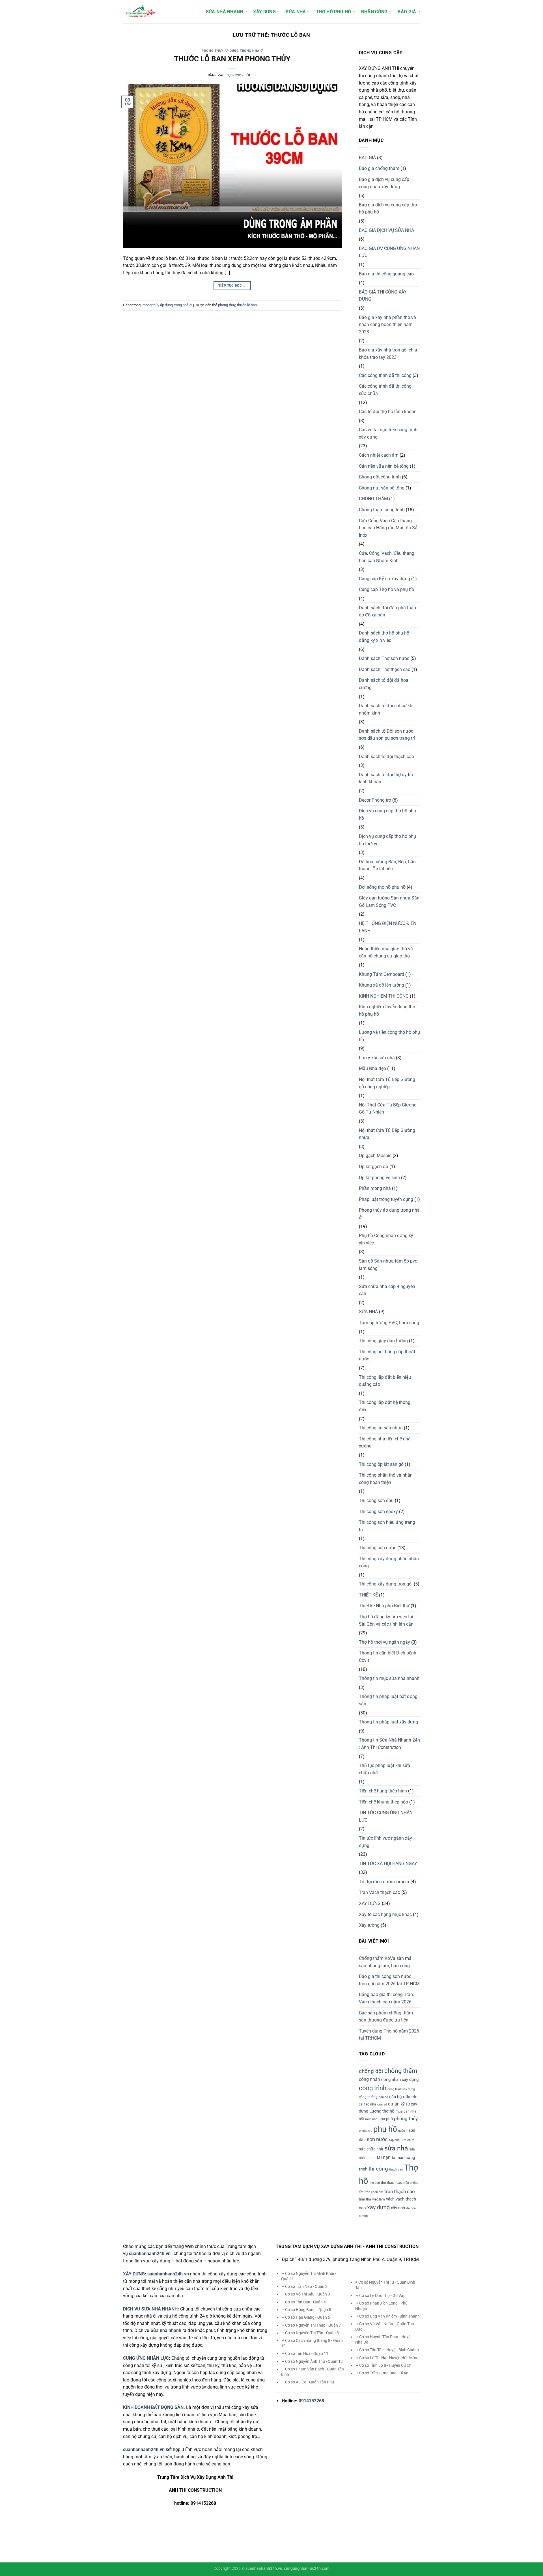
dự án (394, 2104)
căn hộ (383, 2097)
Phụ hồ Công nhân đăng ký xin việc (386, 1239)
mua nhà (371, 2119)
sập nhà (394, 2140)
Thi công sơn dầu (376, 1500)
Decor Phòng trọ (375, 800)
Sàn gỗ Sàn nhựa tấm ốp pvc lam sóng (388, 1265)
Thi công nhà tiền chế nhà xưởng (385, 1443)
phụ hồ (385, 2129)
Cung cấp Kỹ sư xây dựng (384, 579)
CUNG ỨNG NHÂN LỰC (146, 2358)
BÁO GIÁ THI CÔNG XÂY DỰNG (383, 296)
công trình (373, 2088)
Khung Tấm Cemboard (382, 974)
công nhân (369, 2079)
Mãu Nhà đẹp (372, 1068)
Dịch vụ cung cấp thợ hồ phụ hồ (387, 815)
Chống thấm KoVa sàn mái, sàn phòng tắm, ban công (386, 1962)
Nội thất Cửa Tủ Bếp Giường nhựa (387, 1134)
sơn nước (377, 2139)
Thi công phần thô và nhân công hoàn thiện (386, 1479)
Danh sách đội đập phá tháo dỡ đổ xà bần (387, 611)
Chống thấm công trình (382, 510)
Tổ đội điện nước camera (384, 1882)
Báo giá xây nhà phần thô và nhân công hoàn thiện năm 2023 (387, 325)
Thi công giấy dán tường (383, 1341)
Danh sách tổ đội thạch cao (386, 757)
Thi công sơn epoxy (378, 1512)
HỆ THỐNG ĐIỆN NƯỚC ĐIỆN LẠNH (388, 927)
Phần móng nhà (375, 1188)
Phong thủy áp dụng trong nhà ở (232, 51)
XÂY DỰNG (264, 12)
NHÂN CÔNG (374, 12)
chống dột (371, 2071)
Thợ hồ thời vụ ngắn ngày (384, 1642)
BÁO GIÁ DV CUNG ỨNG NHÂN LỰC (389, 252)
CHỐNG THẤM (373, 499)
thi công (378, 2169)
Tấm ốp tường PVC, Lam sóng (389, 1323)
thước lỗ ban (247, 305)
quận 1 (403, 2131)
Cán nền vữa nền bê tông (384, 466)
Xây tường (369, 1925)
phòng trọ (366, 2131)
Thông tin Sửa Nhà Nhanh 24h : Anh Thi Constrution (389, 1744)
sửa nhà (396, 2148)
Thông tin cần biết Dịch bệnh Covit (388, 1657)
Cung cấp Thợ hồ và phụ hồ (386, 589)
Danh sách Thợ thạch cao (385, 669)
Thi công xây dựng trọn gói (386, 1584)
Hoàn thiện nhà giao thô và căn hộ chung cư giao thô (386, 952)
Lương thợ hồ (382, 2111)
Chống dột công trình (380, 477)
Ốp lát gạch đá (374, 1167)
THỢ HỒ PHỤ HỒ (333, 12)
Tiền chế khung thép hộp (383, 1802)
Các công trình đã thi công (385, 375)
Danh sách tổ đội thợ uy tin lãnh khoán (386, 778)
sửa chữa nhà (371, 2149)
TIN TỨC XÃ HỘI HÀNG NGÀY (388, 1864)
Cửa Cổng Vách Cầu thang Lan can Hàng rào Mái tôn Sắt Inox (389, 528)
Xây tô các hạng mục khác (385, 1914)
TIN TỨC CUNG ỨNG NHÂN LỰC (386, 1816)
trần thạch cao (400, 2191)
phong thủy (227, 305)
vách (390, 2199)
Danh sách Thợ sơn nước (384, 658)
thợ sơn (375, 2183)
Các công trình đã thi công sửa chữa (385, 390)
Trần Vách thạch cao (380, 1892)
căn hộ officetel (404, 2097)
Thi (254, 75)
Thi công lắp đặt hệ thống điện (385, 1406)
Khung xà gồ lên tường (382, 985)
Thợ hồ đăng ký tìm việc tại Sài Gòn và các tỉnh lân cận (386, 1620)
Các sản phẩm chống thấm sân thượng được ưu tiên (386, 2017)
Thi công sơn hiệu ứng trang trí (387, 1526)
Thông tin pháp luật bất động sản (388, 1700)
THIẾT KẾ (368, 1595)
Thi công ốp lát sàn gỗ (381, 1464)
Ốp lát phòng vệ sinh (379, 1178)
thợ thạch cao (392, 2183)
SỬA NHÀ (296, 12)
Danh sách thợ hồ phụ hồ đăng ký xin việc (384, 637)
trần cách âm (374, 2192)
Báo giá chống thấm (379, 168)
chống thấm (401, 2071)
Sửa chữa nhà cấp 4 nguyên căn (387, 1290)
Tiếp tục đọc (232, 286)
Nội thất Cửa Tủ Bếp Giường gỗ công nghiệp (387, 1083)
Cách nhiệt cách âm (379, 455)
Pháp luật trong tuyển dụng (386, 1199)
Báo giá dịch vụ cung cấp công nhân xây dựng (384, 183)
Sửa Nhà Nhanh (225, 12)
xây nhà (398, 2208)
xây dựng (378, 2207)
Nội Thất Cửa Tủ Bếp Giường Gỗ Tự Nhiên (388, 1109)
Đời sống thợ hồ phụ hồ (382, 887)
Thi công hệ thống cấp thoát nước (387, 1355)
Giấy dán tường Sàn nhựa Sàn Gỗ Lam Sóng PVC (389, 902)
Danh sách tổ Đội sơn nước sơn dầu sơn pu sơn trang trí (387, 735)
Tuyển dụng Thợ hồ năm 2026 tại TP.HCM (389, 2035)
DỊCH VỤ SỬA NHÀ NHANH (150, 2309)
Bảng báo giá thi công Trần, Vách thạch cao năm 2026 (386, 1998)
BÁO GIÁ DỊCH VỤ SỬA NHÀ (386, 230)
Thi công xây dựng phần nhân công (389, 1562)
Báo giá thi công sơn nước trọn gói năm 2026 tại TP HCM (389, 1980)
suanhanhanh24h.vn (168, 2274)
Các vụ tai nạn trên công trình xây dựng (388, 433)
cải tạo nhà (368, 2104)
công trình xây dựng (401, 2089)
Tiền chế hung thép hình (383, 1791)
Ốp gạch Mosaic (375, 1156)
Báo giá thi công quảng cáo (386, 274)
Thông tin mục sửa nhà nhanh (389, 1678)
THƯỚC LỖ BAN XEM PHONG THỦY (232, 59)
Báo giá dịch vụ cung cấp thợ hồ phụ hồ (388, 209)
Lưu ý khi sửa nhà (377, 1058)
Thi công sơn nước (378, 1548)
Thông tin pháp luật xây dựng (388, 1722)
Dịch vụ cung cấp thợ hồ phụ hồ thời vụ (387, 840)
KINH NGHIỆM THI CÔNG (384, 996)
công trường (368, 2097)
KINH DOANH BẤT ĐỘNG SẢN (153, 2407)
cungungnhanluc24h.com (307, 2569)
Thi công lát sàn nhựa (381, 1428)
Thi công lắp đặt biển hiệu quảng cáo (385, 1381)
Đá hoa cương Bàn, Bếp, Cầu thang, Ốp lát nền (387, 865)
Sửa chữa (408, 2140)
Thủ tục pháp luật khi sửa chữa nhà (384, 1769)
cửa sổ (382, 2104)
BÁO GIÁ (407, 12)
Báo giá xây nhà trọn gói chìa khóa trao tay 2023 (388, 354)
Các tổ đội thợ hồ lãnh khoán (388, 412)
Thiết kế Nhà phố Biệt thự (384, 1606)
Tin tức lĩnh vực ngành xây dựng (385, 1842)
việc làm (379, 2199)
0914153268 (311, 2401)
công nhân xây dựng (400, 2079)
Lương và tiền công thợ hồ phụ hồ (389, 1036)
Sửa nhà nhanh (166, 2330)
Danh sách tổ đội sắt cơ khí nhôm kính (386, 709)
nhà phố (386, 2119)
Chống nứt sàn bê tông (382, 488)
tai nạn (384, 2157)
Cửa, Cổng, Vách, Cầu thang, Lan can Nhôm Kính (387, 557)
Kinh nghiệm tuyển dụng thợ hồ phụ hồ (387, 1010)
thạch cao (396, 2170)
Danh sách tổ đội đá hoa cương (384, 684)
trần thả (365, 2199)
